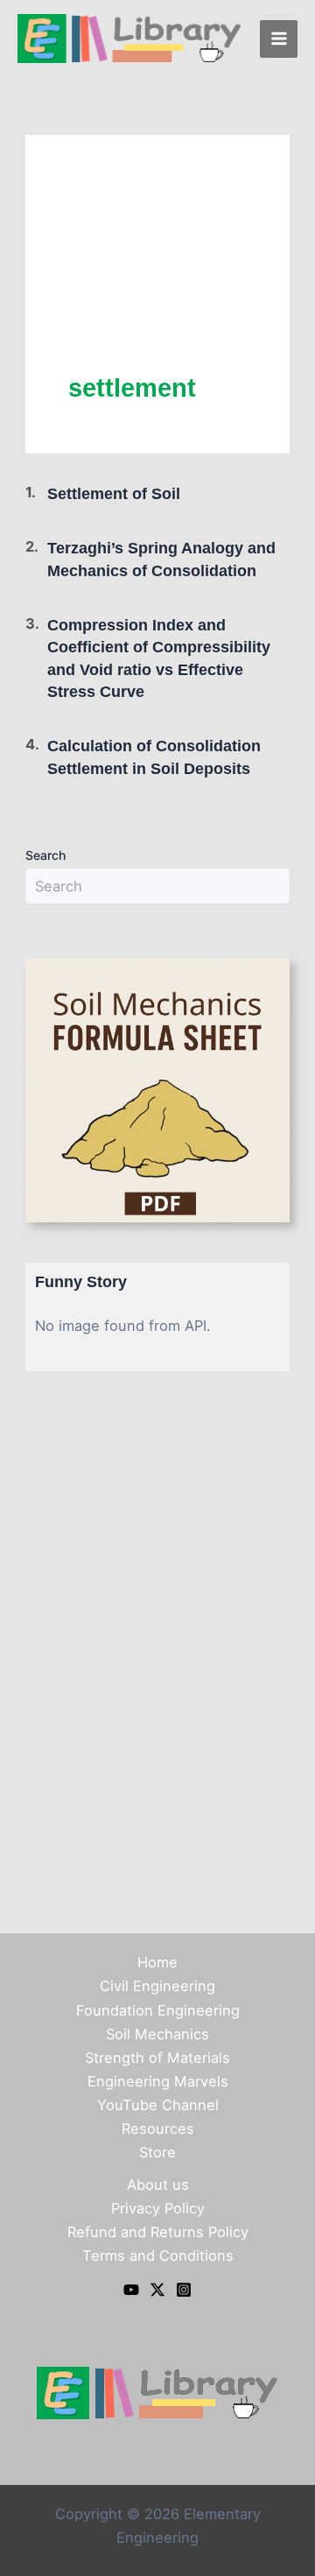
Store (157, 2152)
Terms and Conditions (158, 2256)
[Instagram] (184, 2290)
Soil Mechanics (157, 2034)
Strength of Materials (157, 2058)
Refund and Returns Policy (158, 2232)
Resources (158, 2129)
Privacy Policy (158, 2208)
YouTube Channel (158, 2105)
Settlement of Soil (114, 493)
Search (45, 855)
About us (158, 2185)
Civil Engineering (157, 1986)
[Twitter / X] (157, 2290)
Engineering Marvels (158, 2081)
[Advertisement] (157, 274)
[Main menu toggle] (279, 39)
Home (157, 1962)
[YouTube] (131, 2290)
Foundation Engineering (158, 2010)
